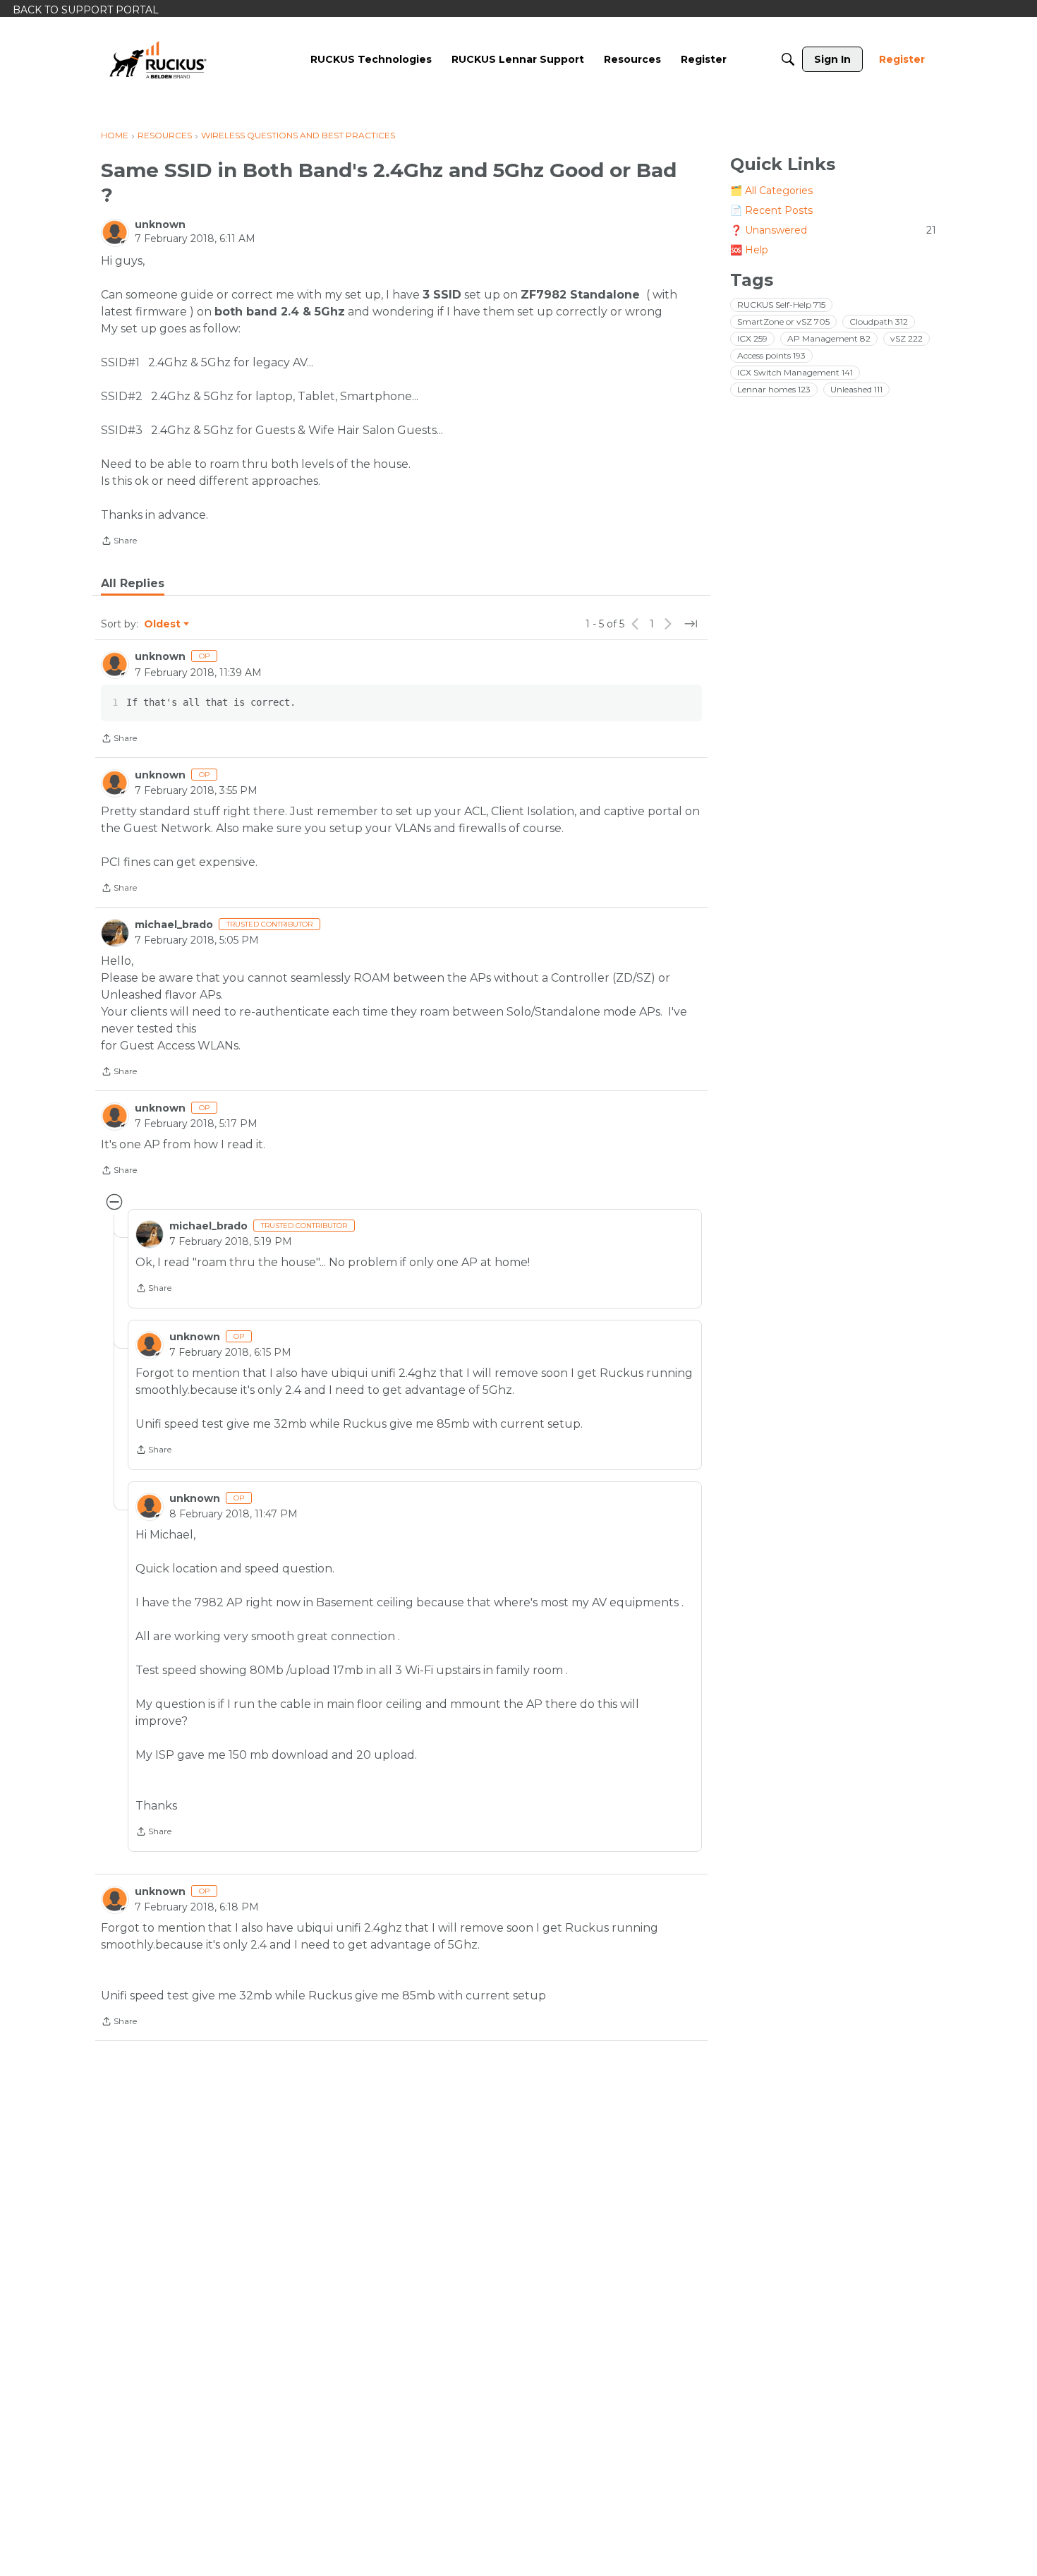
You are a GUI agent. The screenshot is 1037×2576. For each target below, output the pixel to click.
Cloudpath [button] (879, 321)
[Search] (788, 59)
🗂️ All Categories (771, 191)
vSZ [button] (906, 338)
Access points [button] (771, 355)
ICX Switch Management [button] (795, 372)
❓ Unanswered (833, 230)
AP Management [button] (829, 338)
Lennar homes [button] (774, 389)
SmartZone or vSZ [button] (783, 321)
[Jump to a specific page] (691, 624)
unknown (160, 224)
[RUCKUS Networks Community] (158, 59)
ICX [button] (752, 338)
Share (119, 542)
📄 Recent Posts (771, 210)
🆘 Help (749, 250)
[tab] (133, 584)
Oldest (163, 625)
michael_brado (174, 925)
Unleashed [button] (856, 389)
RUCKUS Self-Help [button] (781, 305)
